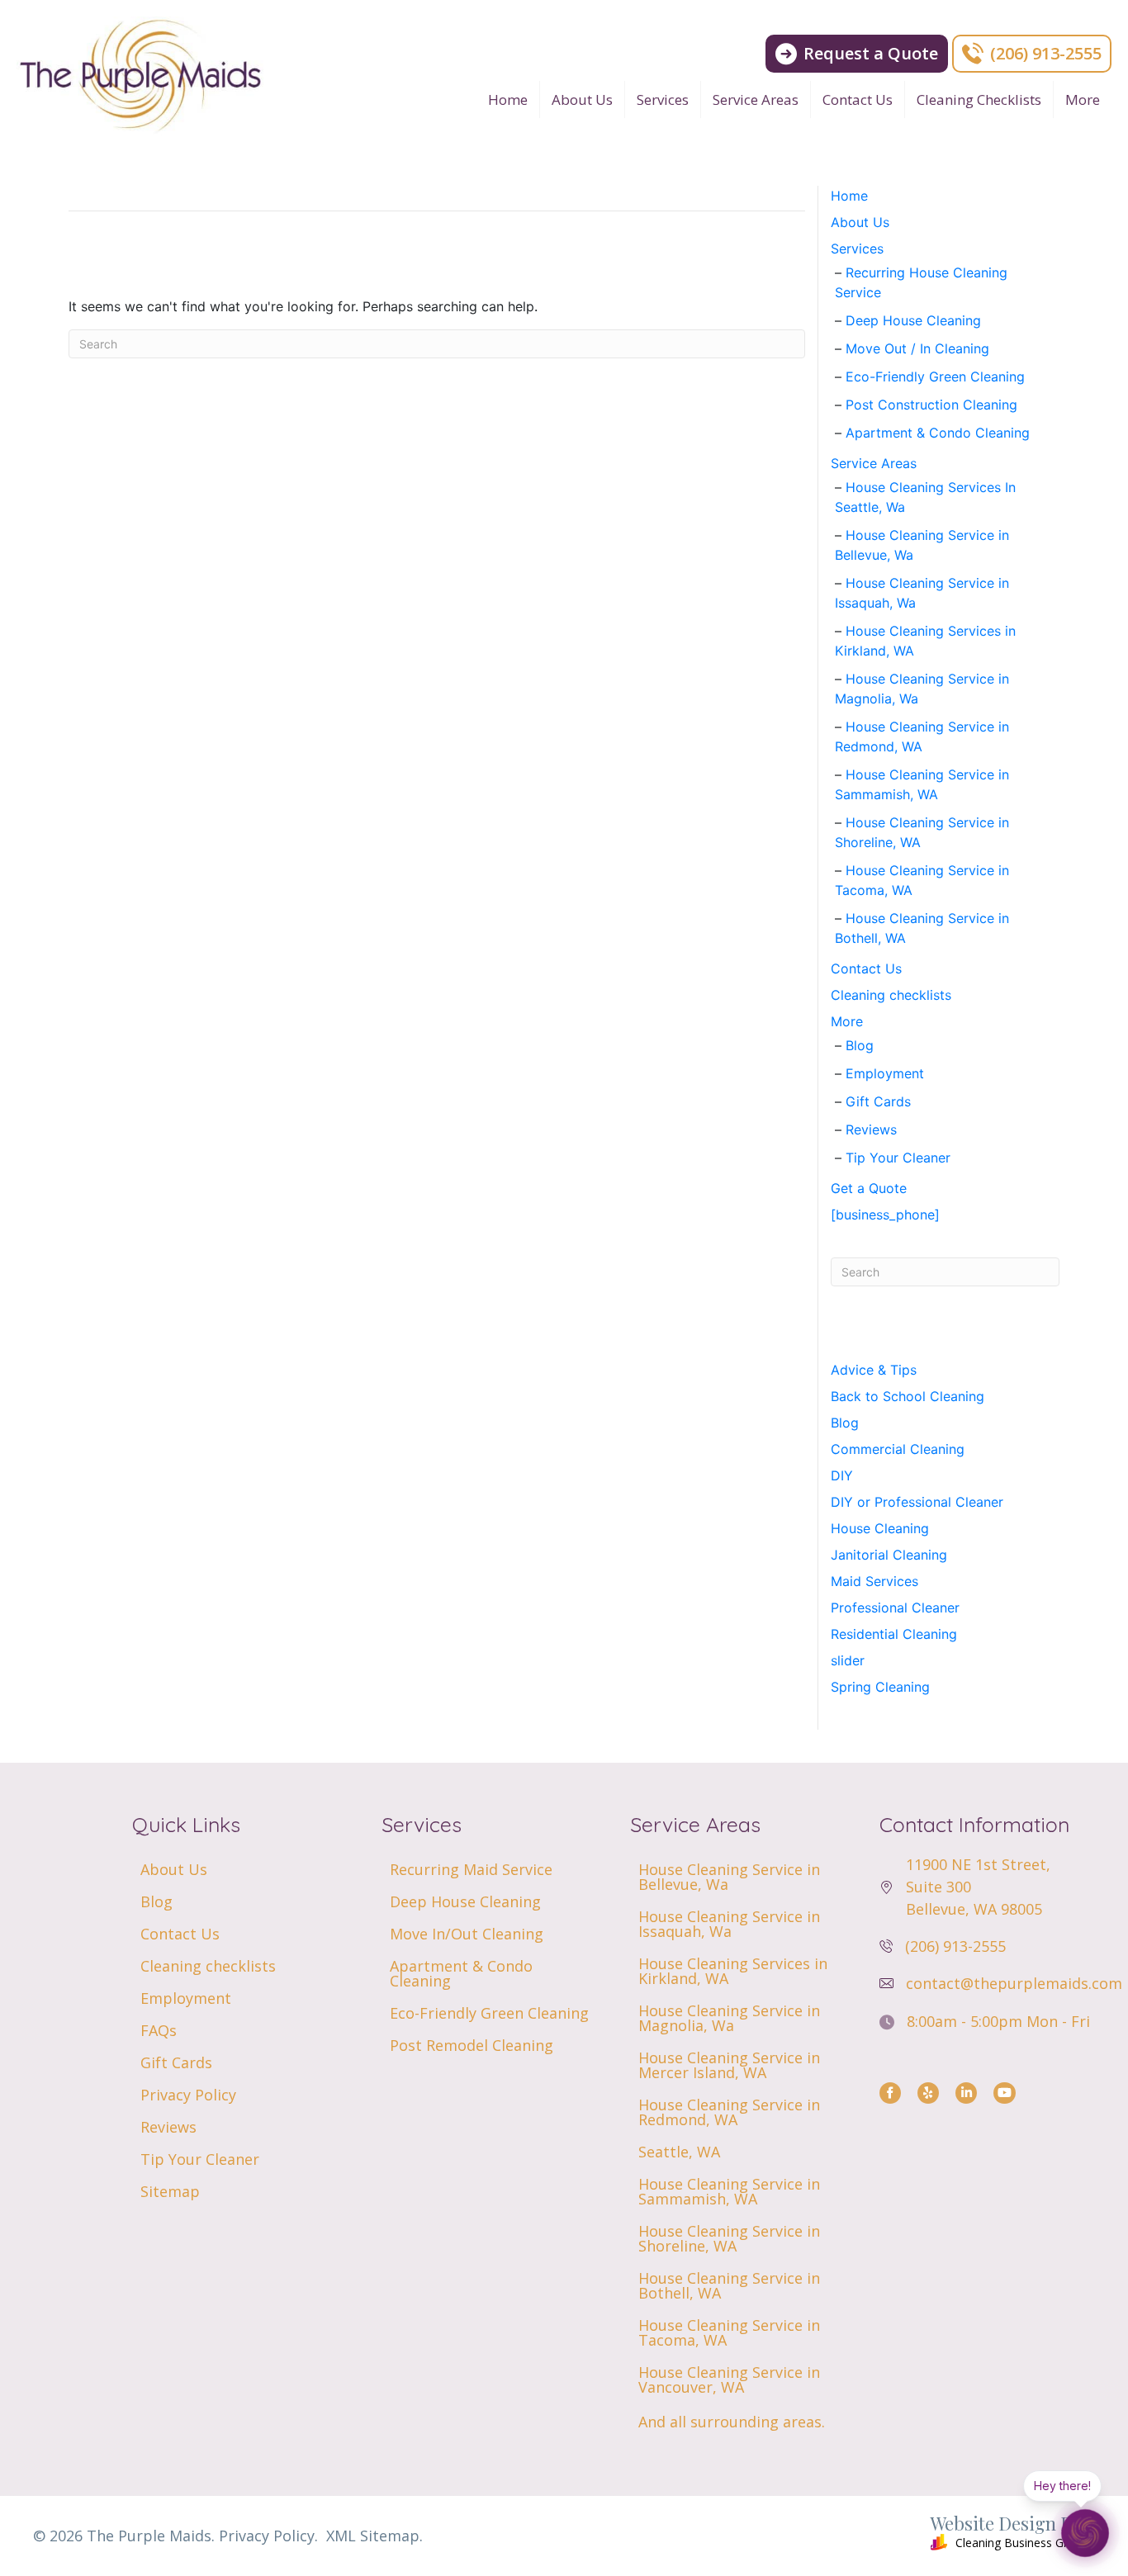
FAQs (159, 2030)
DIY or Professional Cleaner (917, 1502)
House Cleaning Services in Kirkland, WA (733, 1971)
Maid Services (874, 1581)
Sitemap (170, 2191)
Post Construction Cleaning (931, 405)
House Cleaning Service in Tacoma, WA (729, 2332)
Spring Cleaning (880, 1687)
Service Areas (756, 99)
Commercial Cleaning (898, 1449)
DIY (842, 1475)
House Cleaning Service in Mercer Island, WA (729, 2065)
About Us (582, 99)
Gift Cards (878, 1101)
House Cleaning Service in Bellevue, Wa (729, 1877)
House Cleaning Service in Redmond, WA (729, 2112)
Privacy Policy (188, 2095)
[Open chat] (1085, 2533)
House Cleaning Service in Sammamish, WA (729, 2191)
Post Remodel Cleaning (472, 2045)
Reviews (871, 1129)
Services (663, 99)
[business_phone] (885, 1215)
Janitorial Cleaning (889, 1555)
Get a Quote (869, 1188)
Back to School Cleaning (908, 1396)
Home (508, 99)
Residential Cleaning (894, 1634)
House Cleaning (880, 1528)
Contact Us (858, 99)
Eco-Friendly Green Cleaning (935, 376)
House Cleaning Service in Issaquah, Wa (729, 1924)
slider (848, 1660)
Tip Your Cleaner (898, 1158)
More (1083, 99)
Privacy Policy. (268, 2536)
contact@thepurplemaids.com (1014, 1983)
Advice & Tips (874, 1370)
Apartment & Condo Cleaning (938, 433)
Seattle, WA (679, 2152)
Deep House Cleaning (913, 320)
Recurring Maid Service (471, 1869)
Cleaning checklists (979, 99)
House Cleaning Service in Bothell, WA (729, 2285)
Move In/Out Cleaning (467, 1934)
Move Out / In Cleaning (917, 348)
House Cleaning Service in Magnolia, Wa (729, 2018)
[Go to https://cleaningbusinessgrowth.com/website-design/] (838, 2536)
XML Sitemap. (374, 2536)
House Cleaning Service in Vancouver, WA (729, 2379)
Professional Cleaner (895, 1608)
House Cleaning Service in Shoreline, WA (729, 2238)
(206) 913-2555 (955, 1946)
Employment (885, 1073)
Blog (860, 1045)
